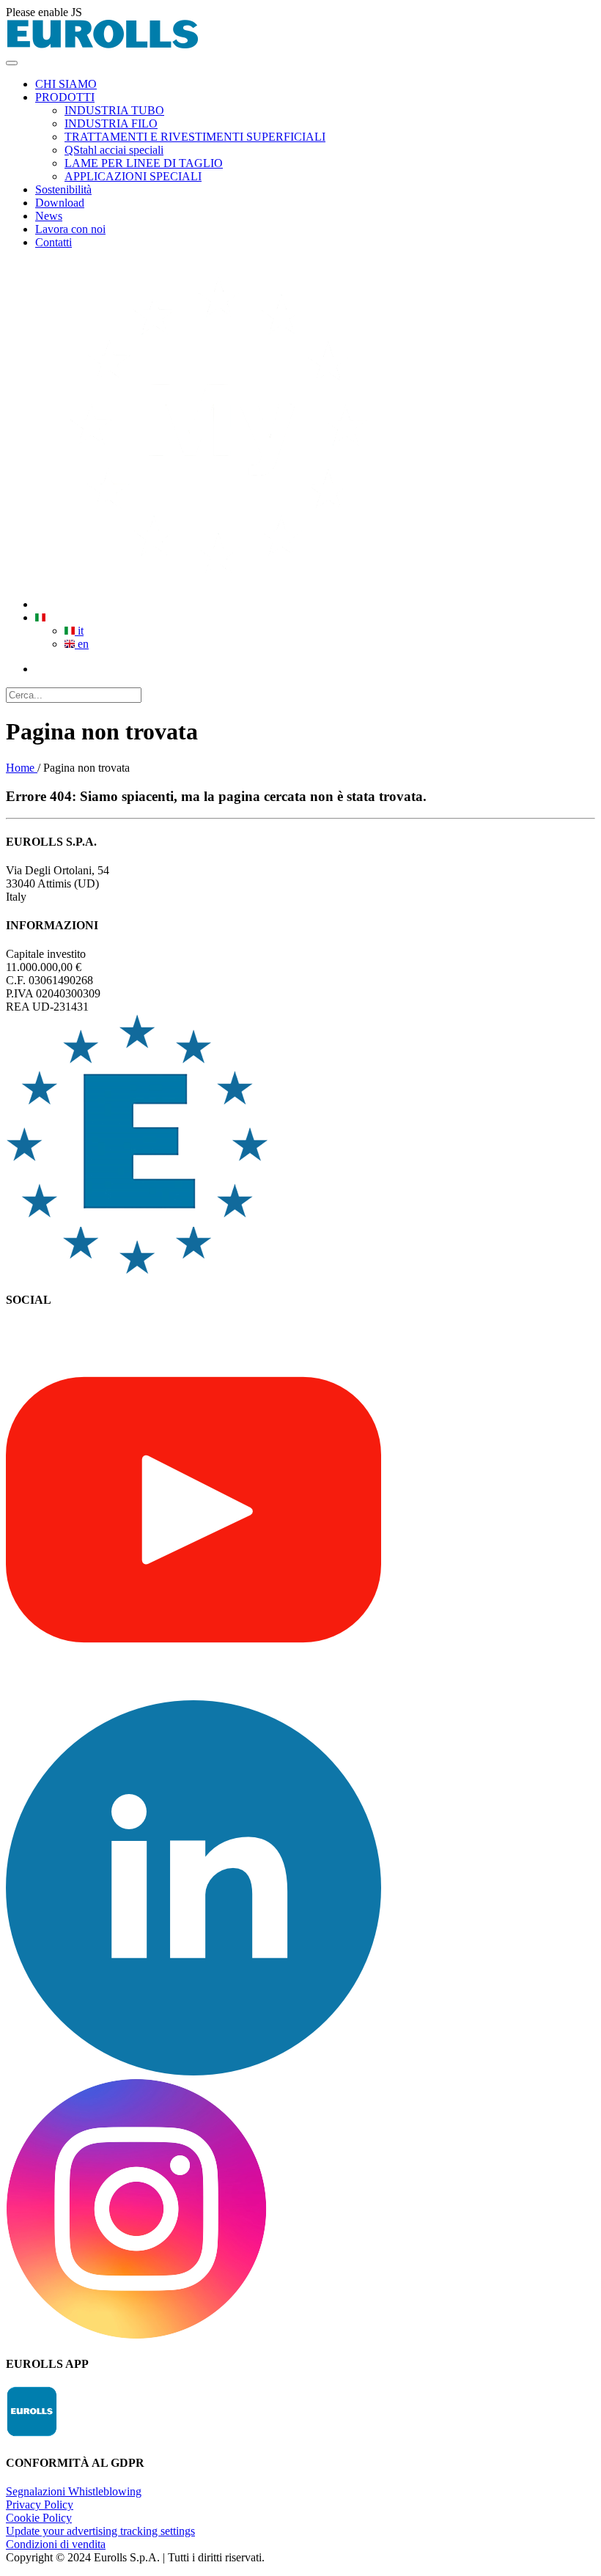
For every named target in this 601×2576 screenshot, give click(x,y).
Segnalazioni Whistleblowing (74, 2491)
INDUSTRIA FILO (111, 123)
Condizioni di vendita (56, 2544)
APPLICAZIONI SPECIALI (133, 176)
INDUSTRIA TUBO (114, 110)
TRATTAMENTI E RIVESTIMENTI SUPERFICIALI (195, 137)
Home (22, 768)
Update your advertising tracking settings (100, 2531)
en (82, 644)
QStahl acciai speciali (114, 150)
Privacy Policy (40, 2505)
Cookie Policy (39, 2518)
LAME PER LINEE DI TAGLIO (144, 163)
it (79, 631)
